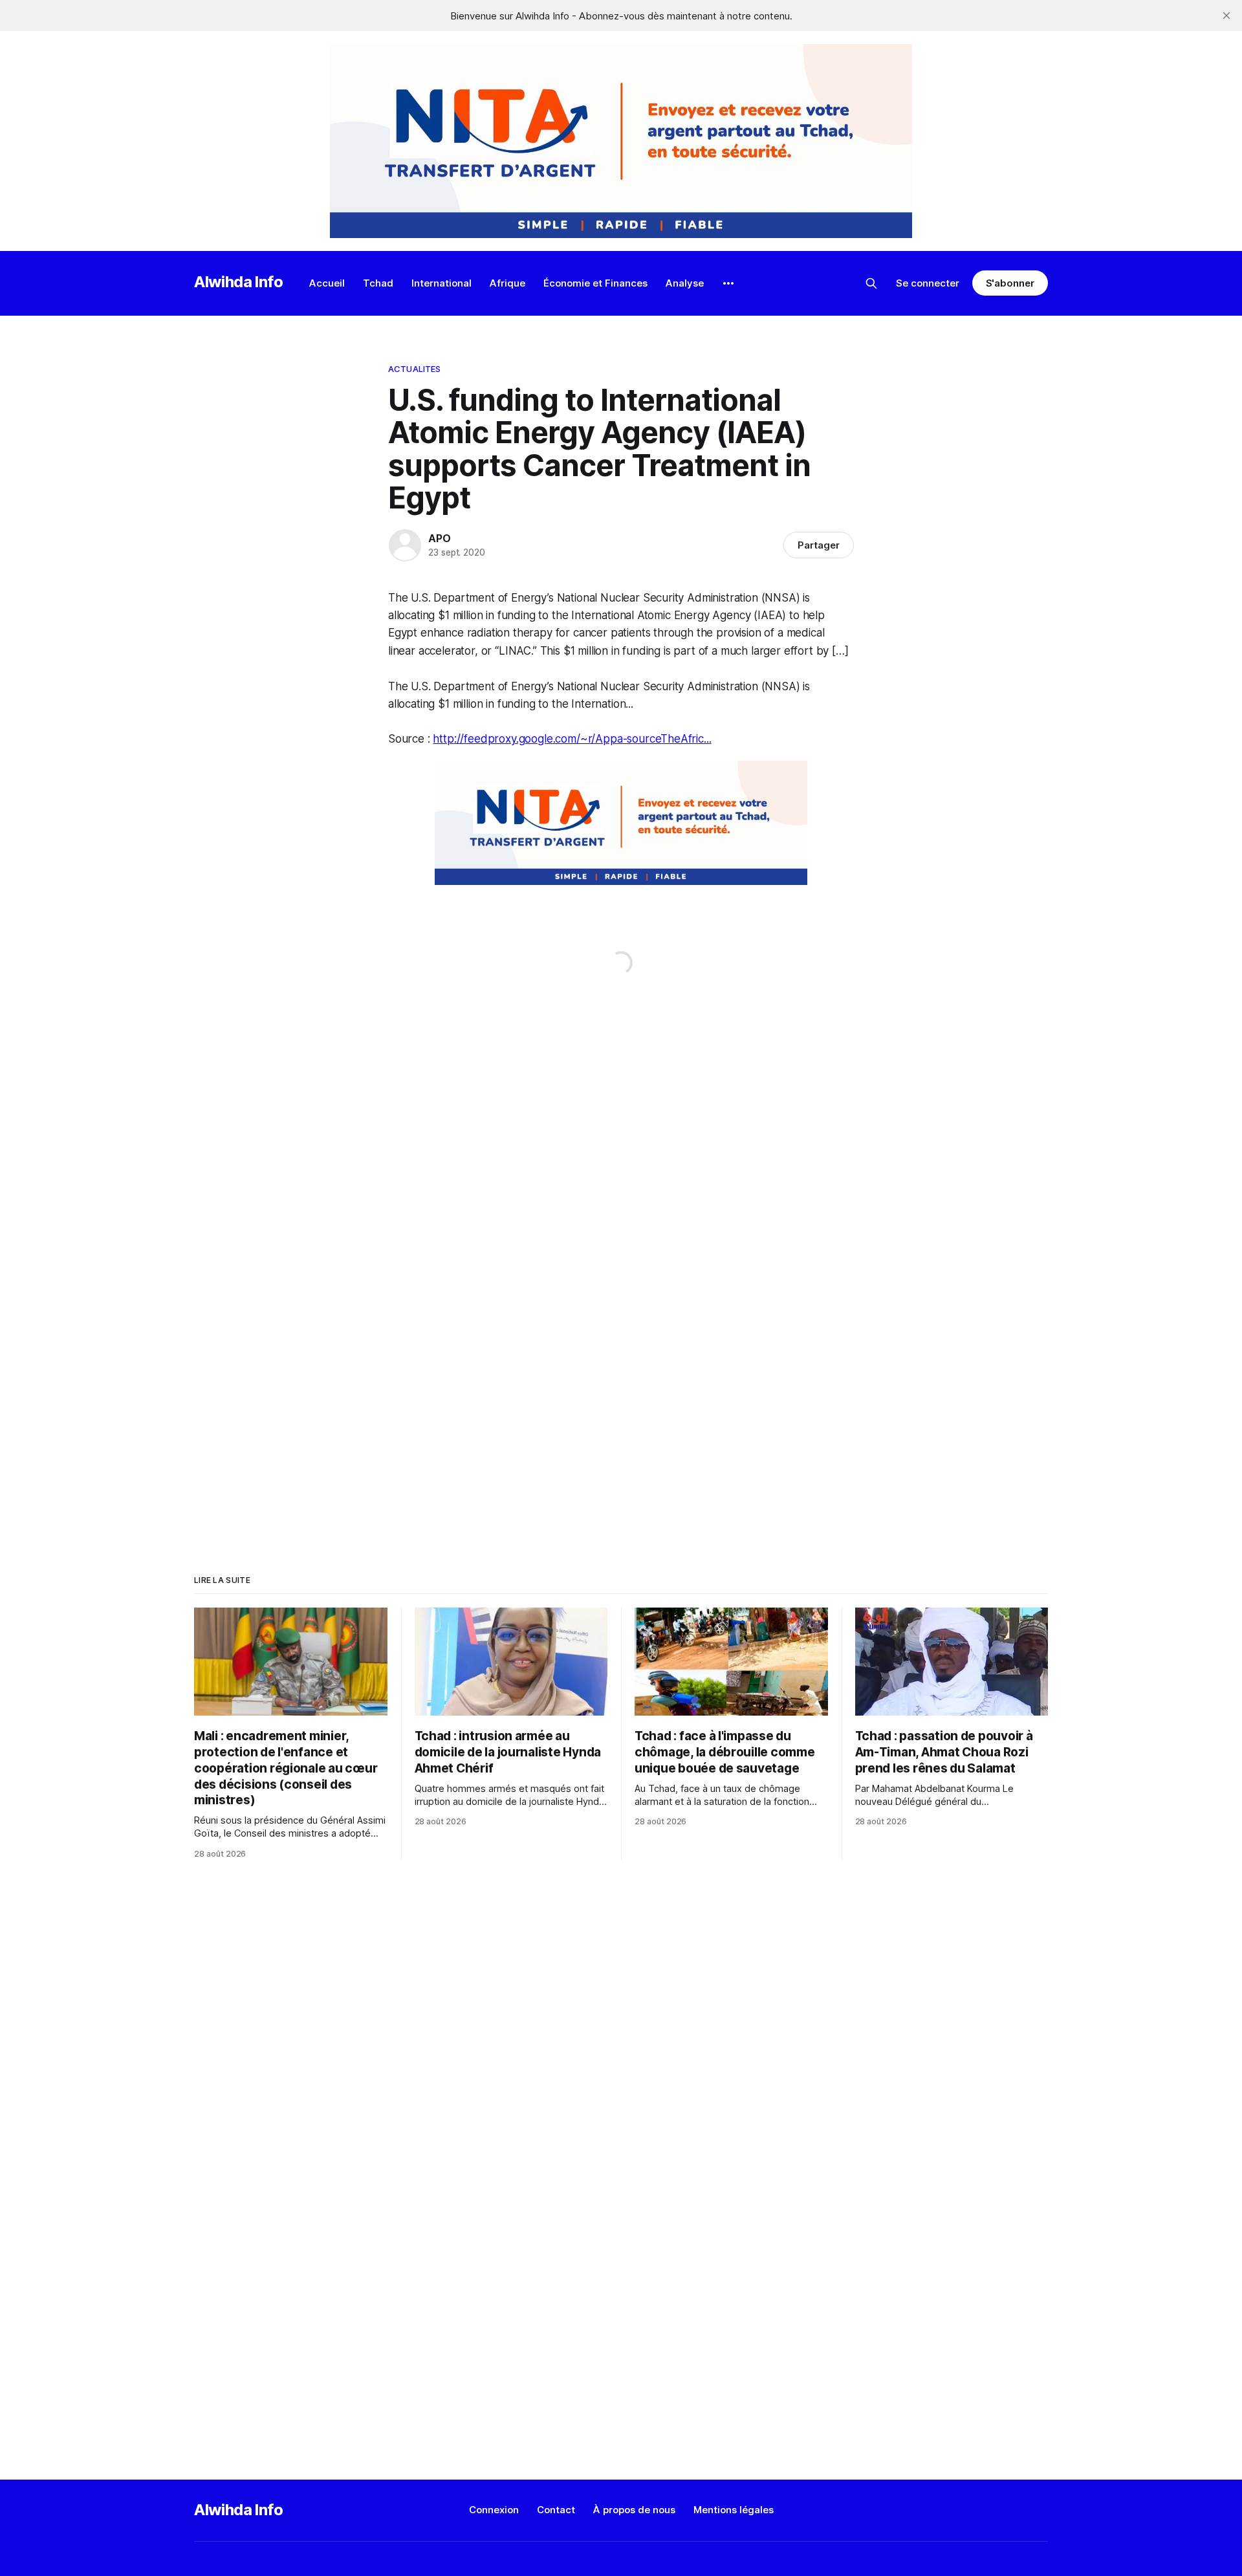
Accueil (327, 283)
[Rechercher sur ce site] (871, 283)
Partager (819, 545)
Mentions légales (734, 2510)
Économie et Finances (595, 283)
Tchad (378, 283)
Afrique (507, 283)
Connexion (494, 2510)
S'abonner (1010, 283)
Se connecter (928, 283)
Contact (556, 2510)
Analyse (685, 283)
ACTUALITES (414, 369)
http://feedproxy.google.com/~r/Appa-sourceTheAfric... (572, 739)
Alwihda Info (239, 282)
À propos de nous (634, 2510)
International (441, 283)
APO (439, 538)
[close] (1226, 16)
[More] (728, 283)
